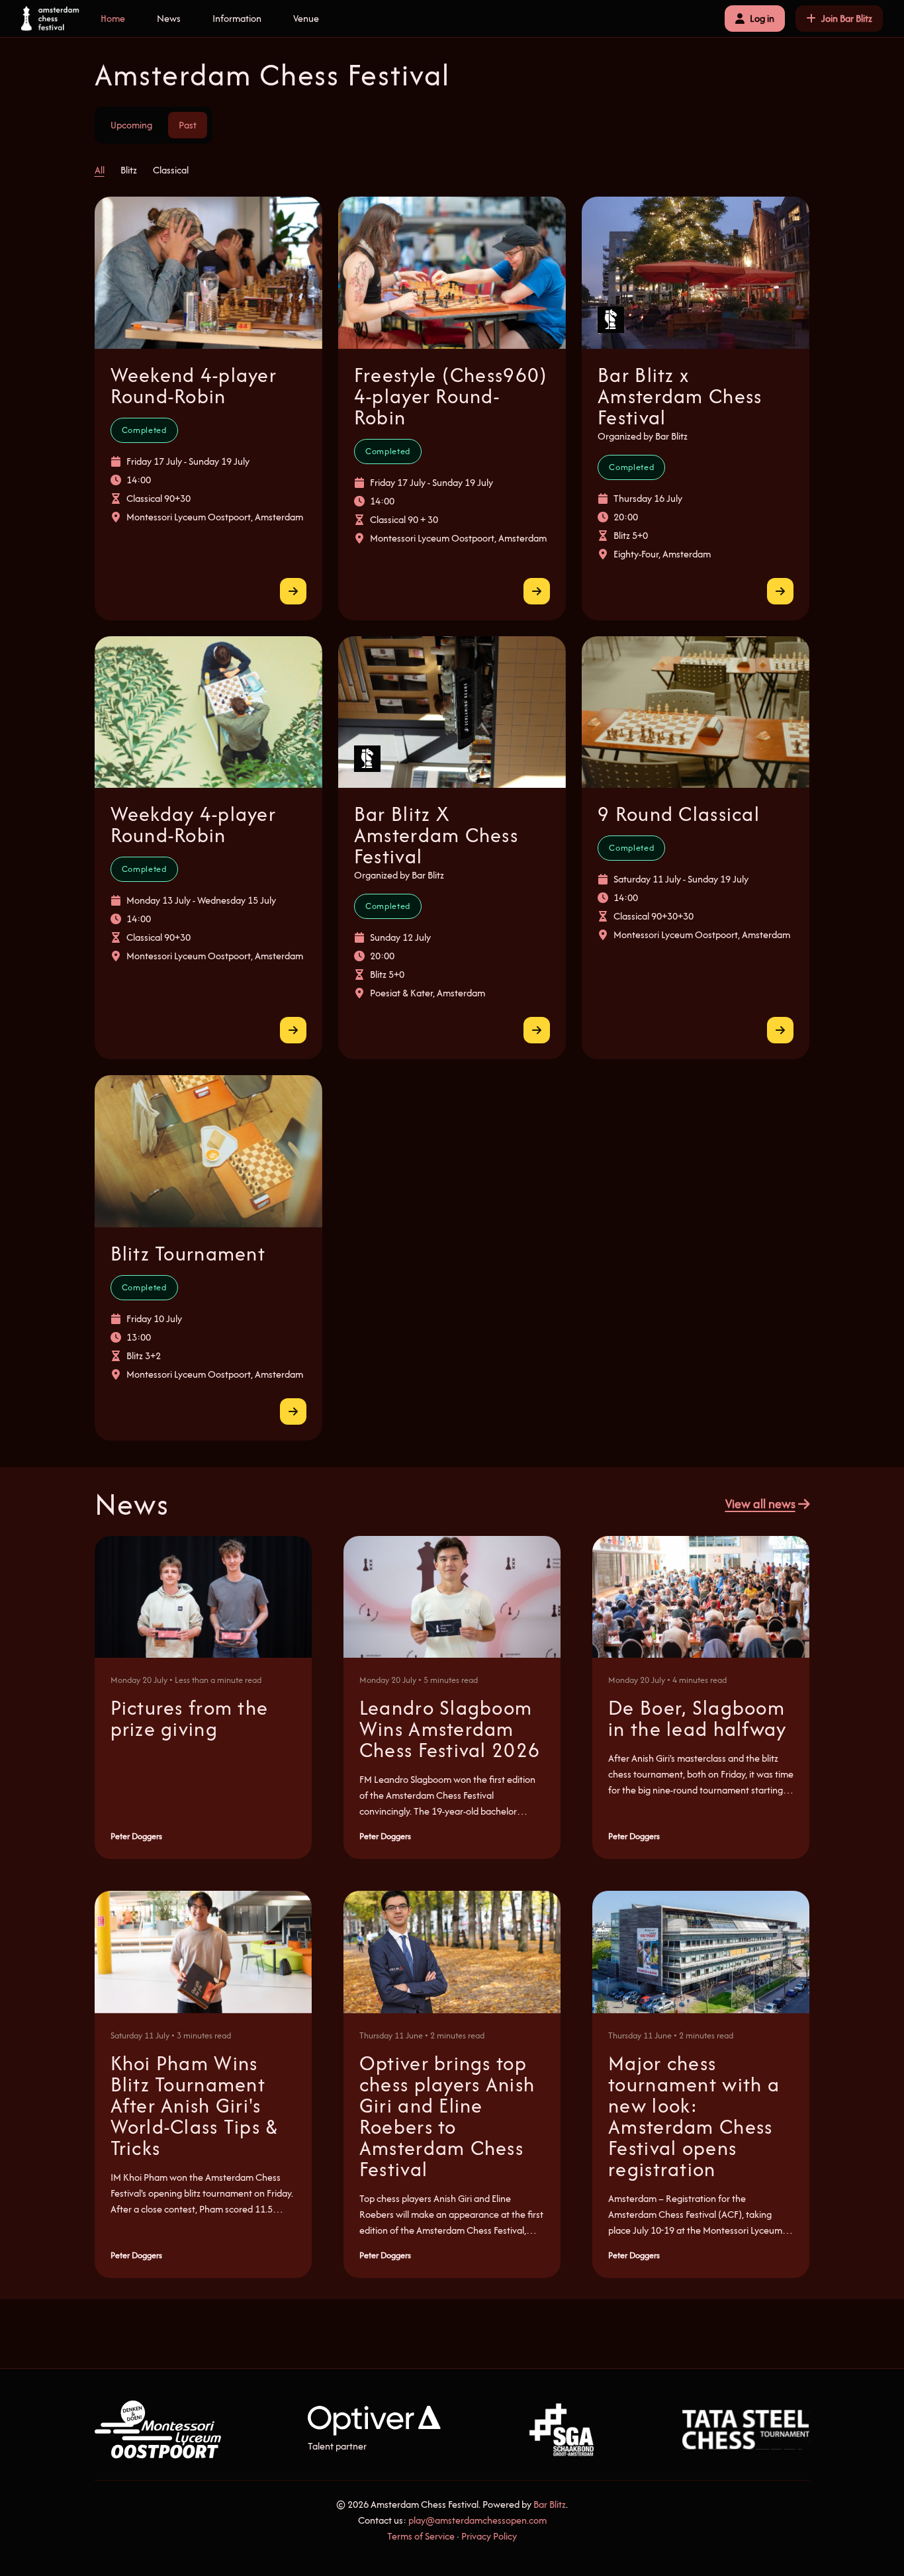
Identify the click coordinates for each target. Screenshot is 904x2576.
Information (237, 18)
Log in (762, 18)
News (169, 18)
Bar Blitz (550, 2504)
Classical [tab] (171, 170)
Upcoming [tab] (131, 125)
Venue (306, 18)
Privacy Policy (489, 2536)
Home (113, 18)
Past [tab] (188, 125)
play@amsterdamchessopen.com (477, 2520)
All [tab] (100, 170)
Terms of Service (421, 2536)
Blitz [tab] (129, 170)
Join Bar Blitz (847, 18)
